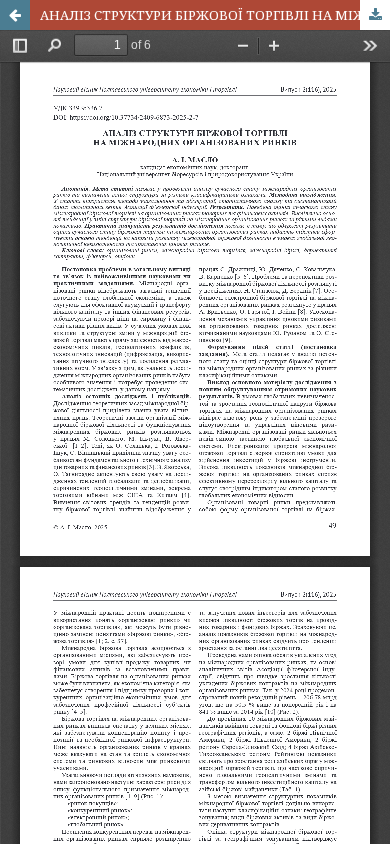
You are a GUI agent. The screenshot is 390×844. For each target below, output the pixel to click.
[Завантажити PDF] (375, 15)
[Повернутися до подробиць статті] (15, 15)
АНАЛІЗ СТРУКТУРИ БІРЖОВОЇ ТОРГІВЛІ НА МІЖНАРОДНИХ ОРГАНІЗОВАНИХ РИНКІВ (215, 15)
